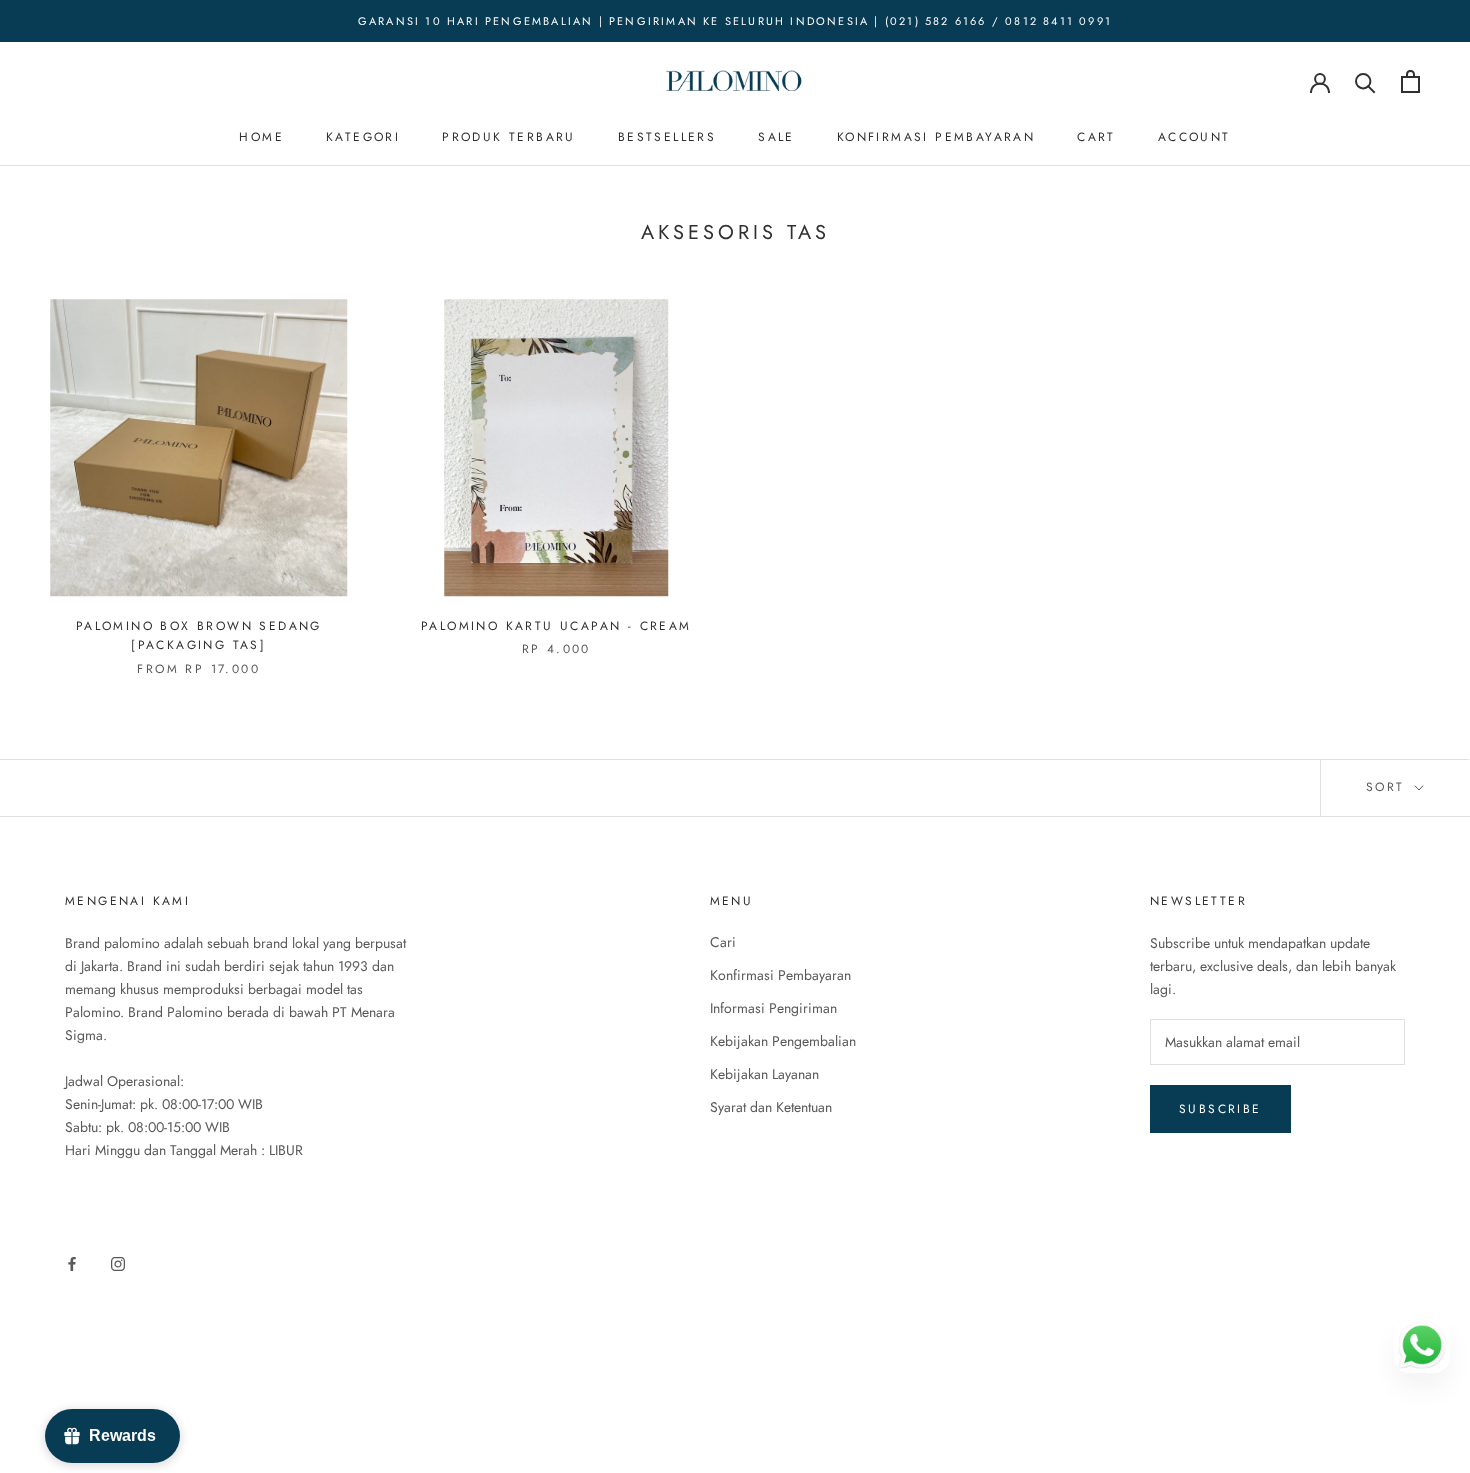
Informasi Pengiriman (773, 1008)
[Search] (1365, 81)
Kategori (363, 137)
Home (261, 137)
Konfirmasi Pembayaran (936, 137)
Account (1194, 137)
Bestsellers (667, 137)
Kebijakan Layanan (764, 1074)
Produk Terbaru (509, 137)
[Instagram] (118, 1262)
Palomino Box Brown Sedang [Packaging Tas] (199, 636)
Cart (1096, 137)
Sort (1388, 787)
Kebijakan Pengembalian (783, 1041)
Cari (723, 942)
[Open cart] (1410, 81)
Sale (776, 137)
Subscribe (1220, 1109)
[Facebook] (72, 1262)
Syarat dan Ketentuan (771, 1107)
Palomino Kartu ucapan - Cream (556, 626)
